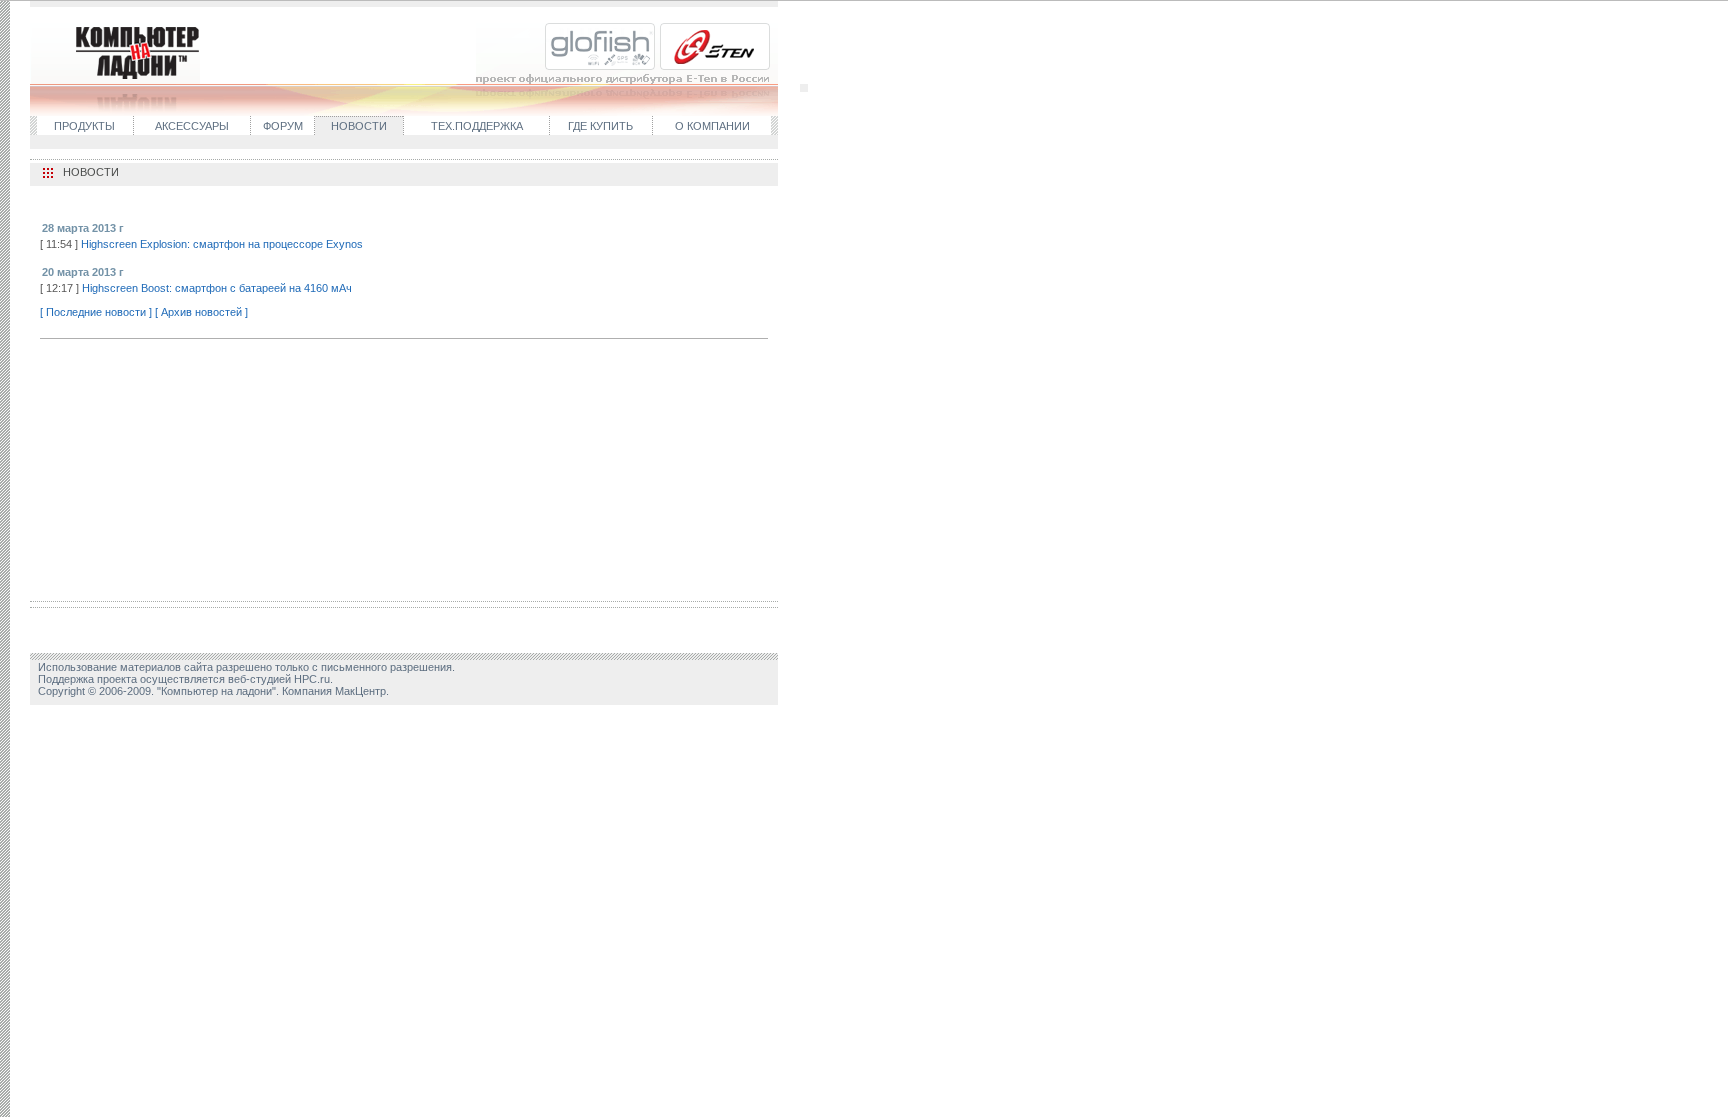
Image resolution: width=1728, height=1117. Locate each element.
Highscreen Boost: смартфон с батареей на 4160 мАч (217, 288)
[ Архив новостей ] (201, 312)
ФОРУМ (283, 126)
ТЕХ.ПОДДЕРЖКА (477, 126)
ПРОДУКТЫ (84, 126)
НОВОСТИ (359, 126)
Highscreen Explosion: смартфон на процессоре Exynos (222, 244)
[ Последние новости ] (96, 312)
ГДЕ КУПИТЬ (600, 126)
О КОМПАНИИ (712, 126)
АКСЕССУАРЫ (192, 126)
